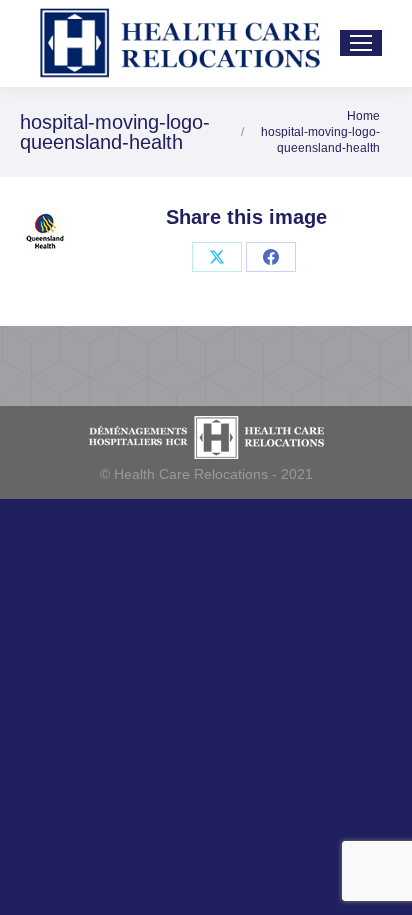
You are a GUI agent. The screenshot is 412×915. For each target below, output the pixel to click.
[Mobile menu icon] (361, 43)
